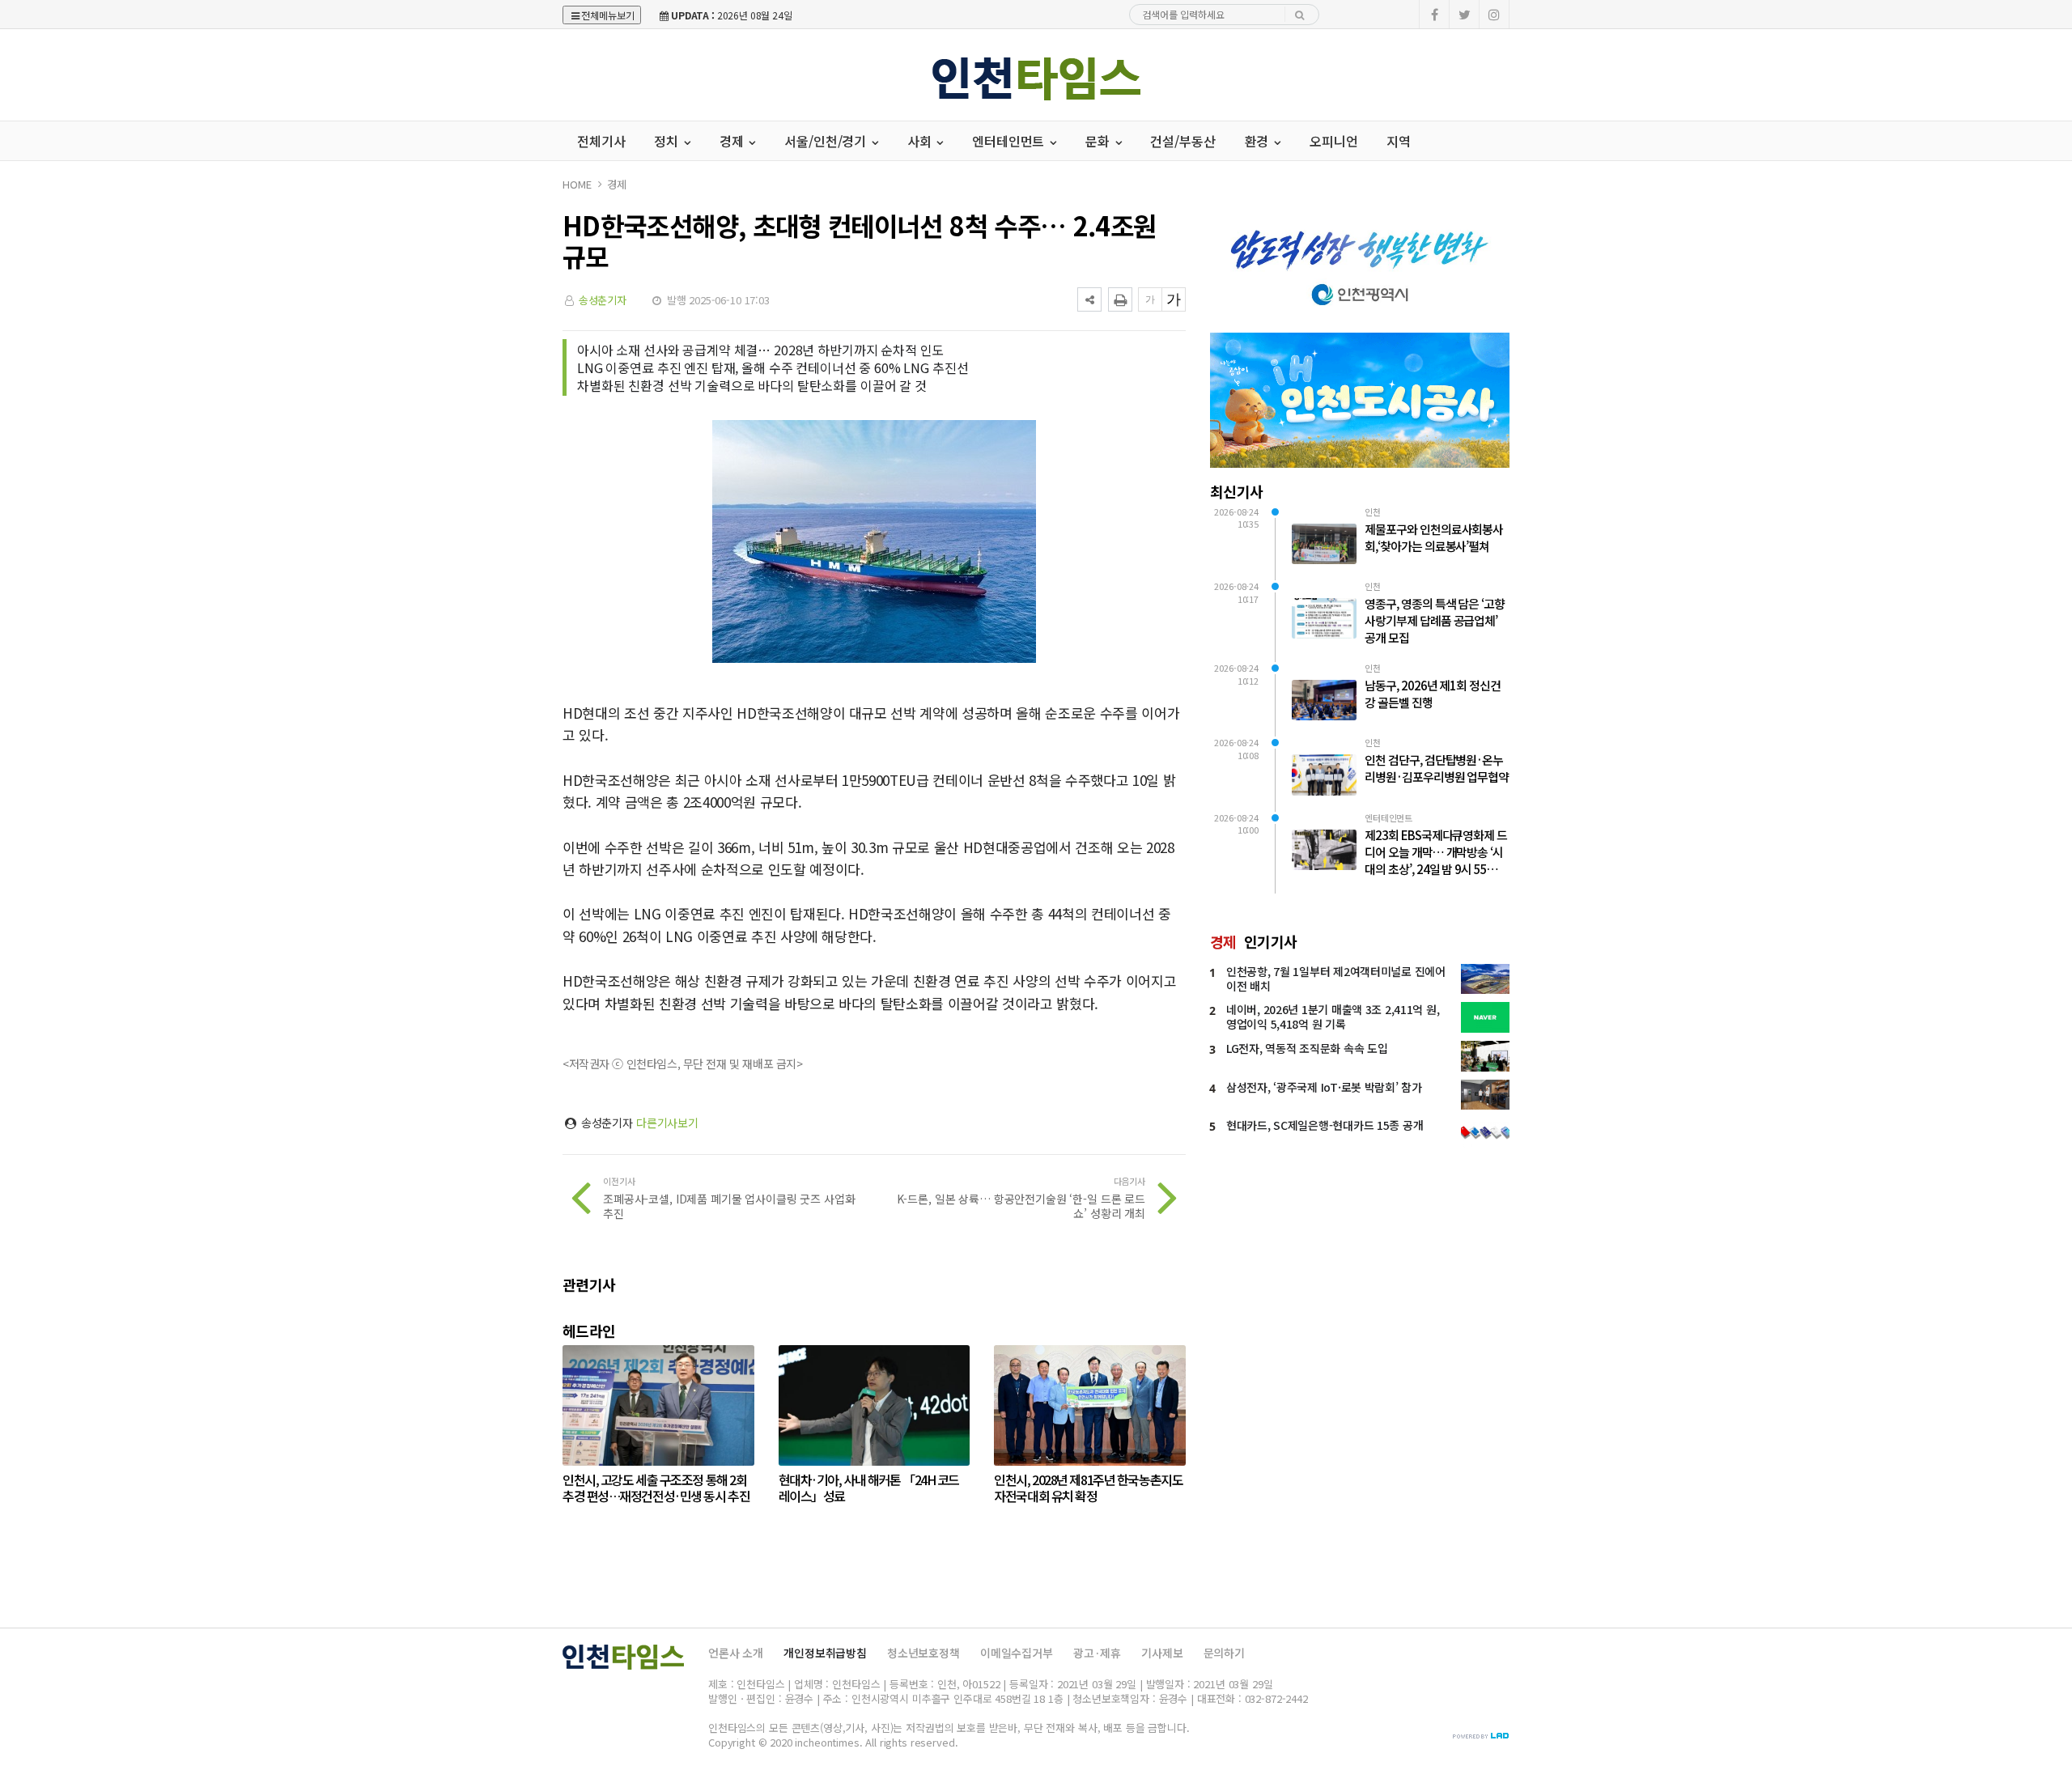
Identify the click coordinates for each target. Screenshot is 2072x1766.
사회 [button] (921, 141)
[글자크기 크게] (1174, 299)
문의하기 (1224, 1653)
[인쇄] (1120, 299)
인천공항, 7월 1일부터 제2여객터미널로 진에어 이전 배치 (1336, 979)
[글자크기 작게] (1150, 299)
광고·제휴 (1097, 1653)
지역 (1399, 141)
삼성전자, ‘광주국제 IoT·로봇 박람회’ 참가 (1324, 1087)
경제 (617, 184)
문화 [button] (1099, 141)
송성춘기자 (603, 300)
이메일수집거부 (1017, 1653)
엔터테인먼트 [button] (1010, 141)
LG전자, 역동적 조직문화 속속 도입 (1307, 1048)
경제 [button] (733, 141)
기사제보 (1162, 1653)
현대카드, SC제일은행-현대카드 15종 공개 (1325, 1125)
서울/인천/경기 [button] (827, 141)
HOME (577, 184)
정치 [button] (668, 141)
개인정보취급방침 (825, 1653)
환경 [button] (1259, 141)
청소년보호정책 (923, 1653)
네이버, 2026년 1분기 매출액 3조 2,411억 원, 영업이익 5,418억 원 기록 (1333, 1017)
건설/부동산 (1182, 141)
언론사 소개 (736, 1653)
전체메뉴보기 (608, 15)
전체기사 (601, 141)
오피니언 (1333, 141)
